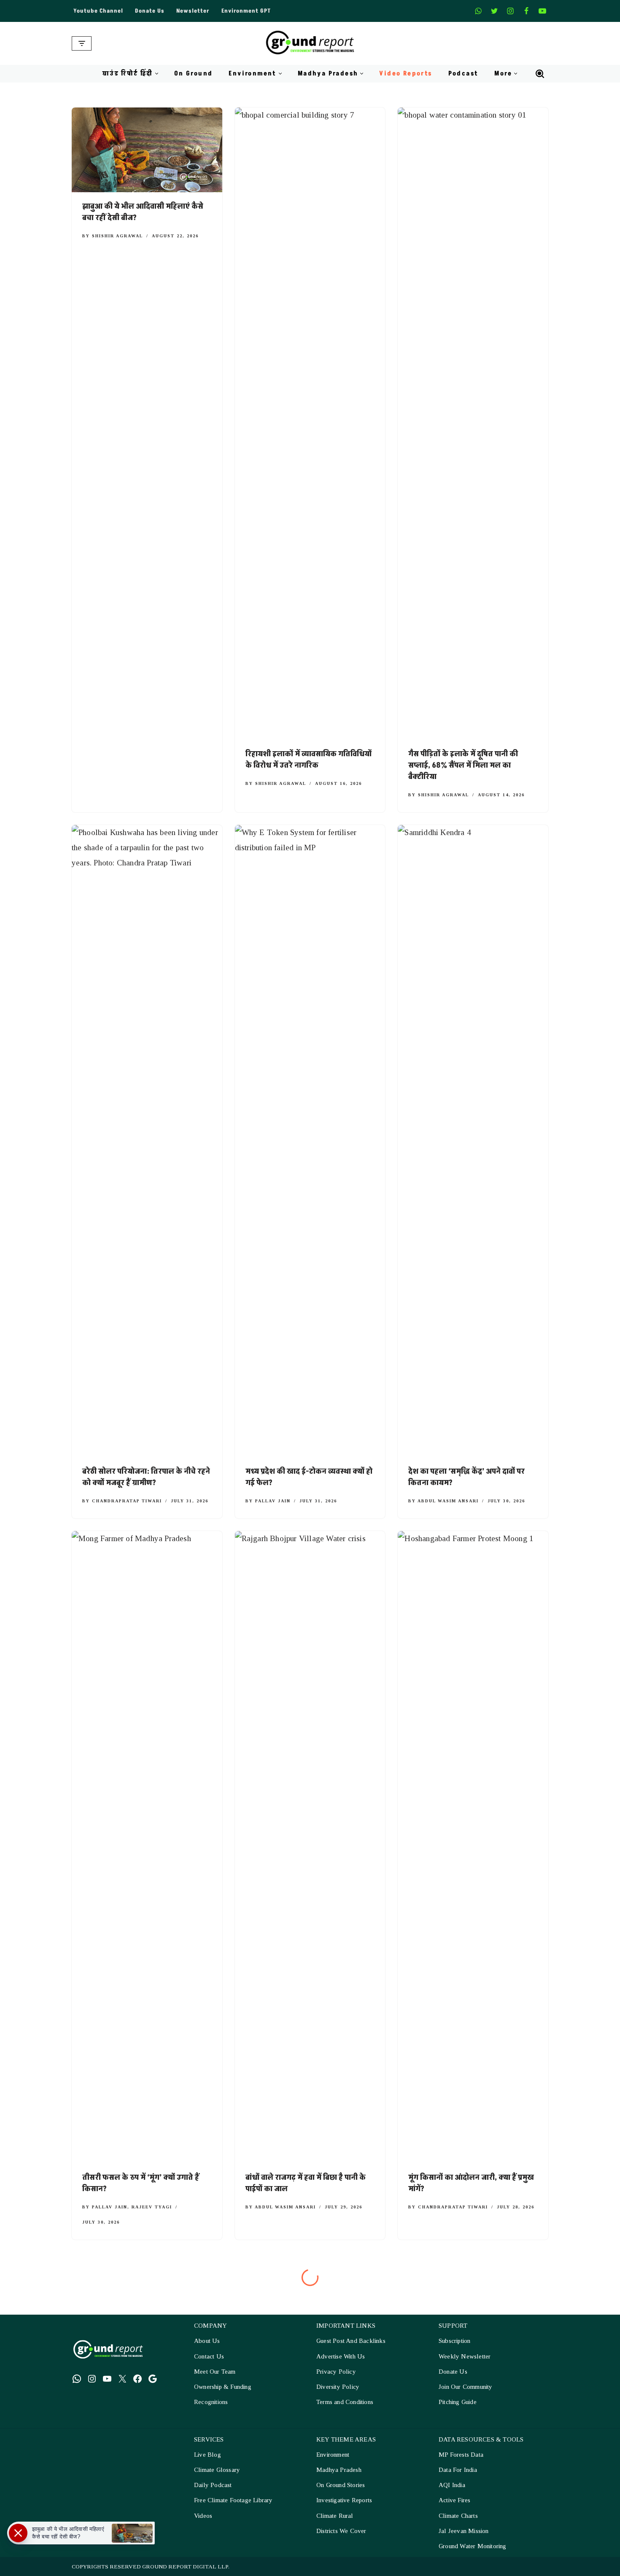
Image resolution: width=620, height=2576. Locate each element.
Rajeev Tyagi (152, 2207)
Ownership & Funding (223, 2387)
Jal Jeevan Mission (464, 2531)
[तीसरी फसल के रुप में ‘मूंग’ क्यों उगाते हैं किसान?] (147, 1847)
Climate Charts (458, 2515)
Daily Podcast (213, 2485)
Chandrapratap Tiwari (127, 1501)
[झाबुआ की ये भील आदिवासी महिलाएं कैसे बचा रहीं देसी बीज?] (147, 150)
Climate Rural (335, 2515)
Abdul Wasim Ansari (448, 1501)
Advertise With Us (341, 2356)
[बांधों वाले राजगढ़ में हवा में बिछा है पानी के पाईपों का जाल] (310, 1847)
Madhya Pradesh (339, 2470)
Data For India (458, 2470)
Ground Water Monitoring (473, 2546)
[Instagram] (510, 11)
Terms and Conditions (345, 2402)
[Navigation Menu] (82, 43)
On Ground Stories (341, 2485)
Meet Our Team (215, 2372)
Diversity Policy (338, 2387)
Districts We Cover (341, 2531)
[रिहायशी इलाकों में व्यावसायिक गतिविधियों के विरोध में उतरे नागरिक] (310, 424)
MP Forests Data (461, 2455)
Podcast (464, 74)
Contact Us (209, 2356)
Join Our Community (466, 2387)
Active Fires (454, 2500)
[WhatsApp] (77, 2378)
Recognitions (211, 2402)
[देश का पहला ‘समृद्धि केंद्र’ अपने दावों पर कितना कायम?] (473, 1141)
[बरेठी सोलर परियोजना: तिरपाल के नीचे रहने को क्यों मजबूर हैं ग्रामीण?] (147, 1141)
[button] (157, 74)
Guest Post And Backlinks (351, 2341)
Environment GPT (246, 11)
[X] (494, 11)
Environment (333, 2455)
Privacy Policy (336, 2372)
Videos (203, 2515)
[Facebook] (526, 11)
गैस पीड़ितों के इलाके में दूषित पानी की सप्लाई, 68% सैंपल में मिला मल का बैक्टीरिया (463, 765)
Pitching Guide (458, 2402)
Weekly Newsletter (465, 2356)
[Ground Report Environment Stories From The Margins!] (310, 43)
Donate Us (150, 11)
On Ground (194, 74)
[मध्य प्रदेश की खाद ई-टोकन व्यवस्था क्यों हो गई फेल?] (310, 1141)
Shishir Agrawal (117, 236)
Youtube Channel (98, 11)
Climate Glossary (217, 2470)
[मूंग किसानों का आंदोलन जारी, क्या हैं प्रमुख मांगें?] (473, 1847)
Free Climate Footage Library (233, 2500)
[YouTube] (107, 2378)
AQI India (452, 2485)
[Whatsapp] (478, 11)
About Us (207, 2341)
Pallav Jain (273, 1501)
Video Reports (406, 74)
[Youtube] (542, 11)
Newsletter (193, 11)
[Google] (153, 2378)
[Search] (540, 74)
